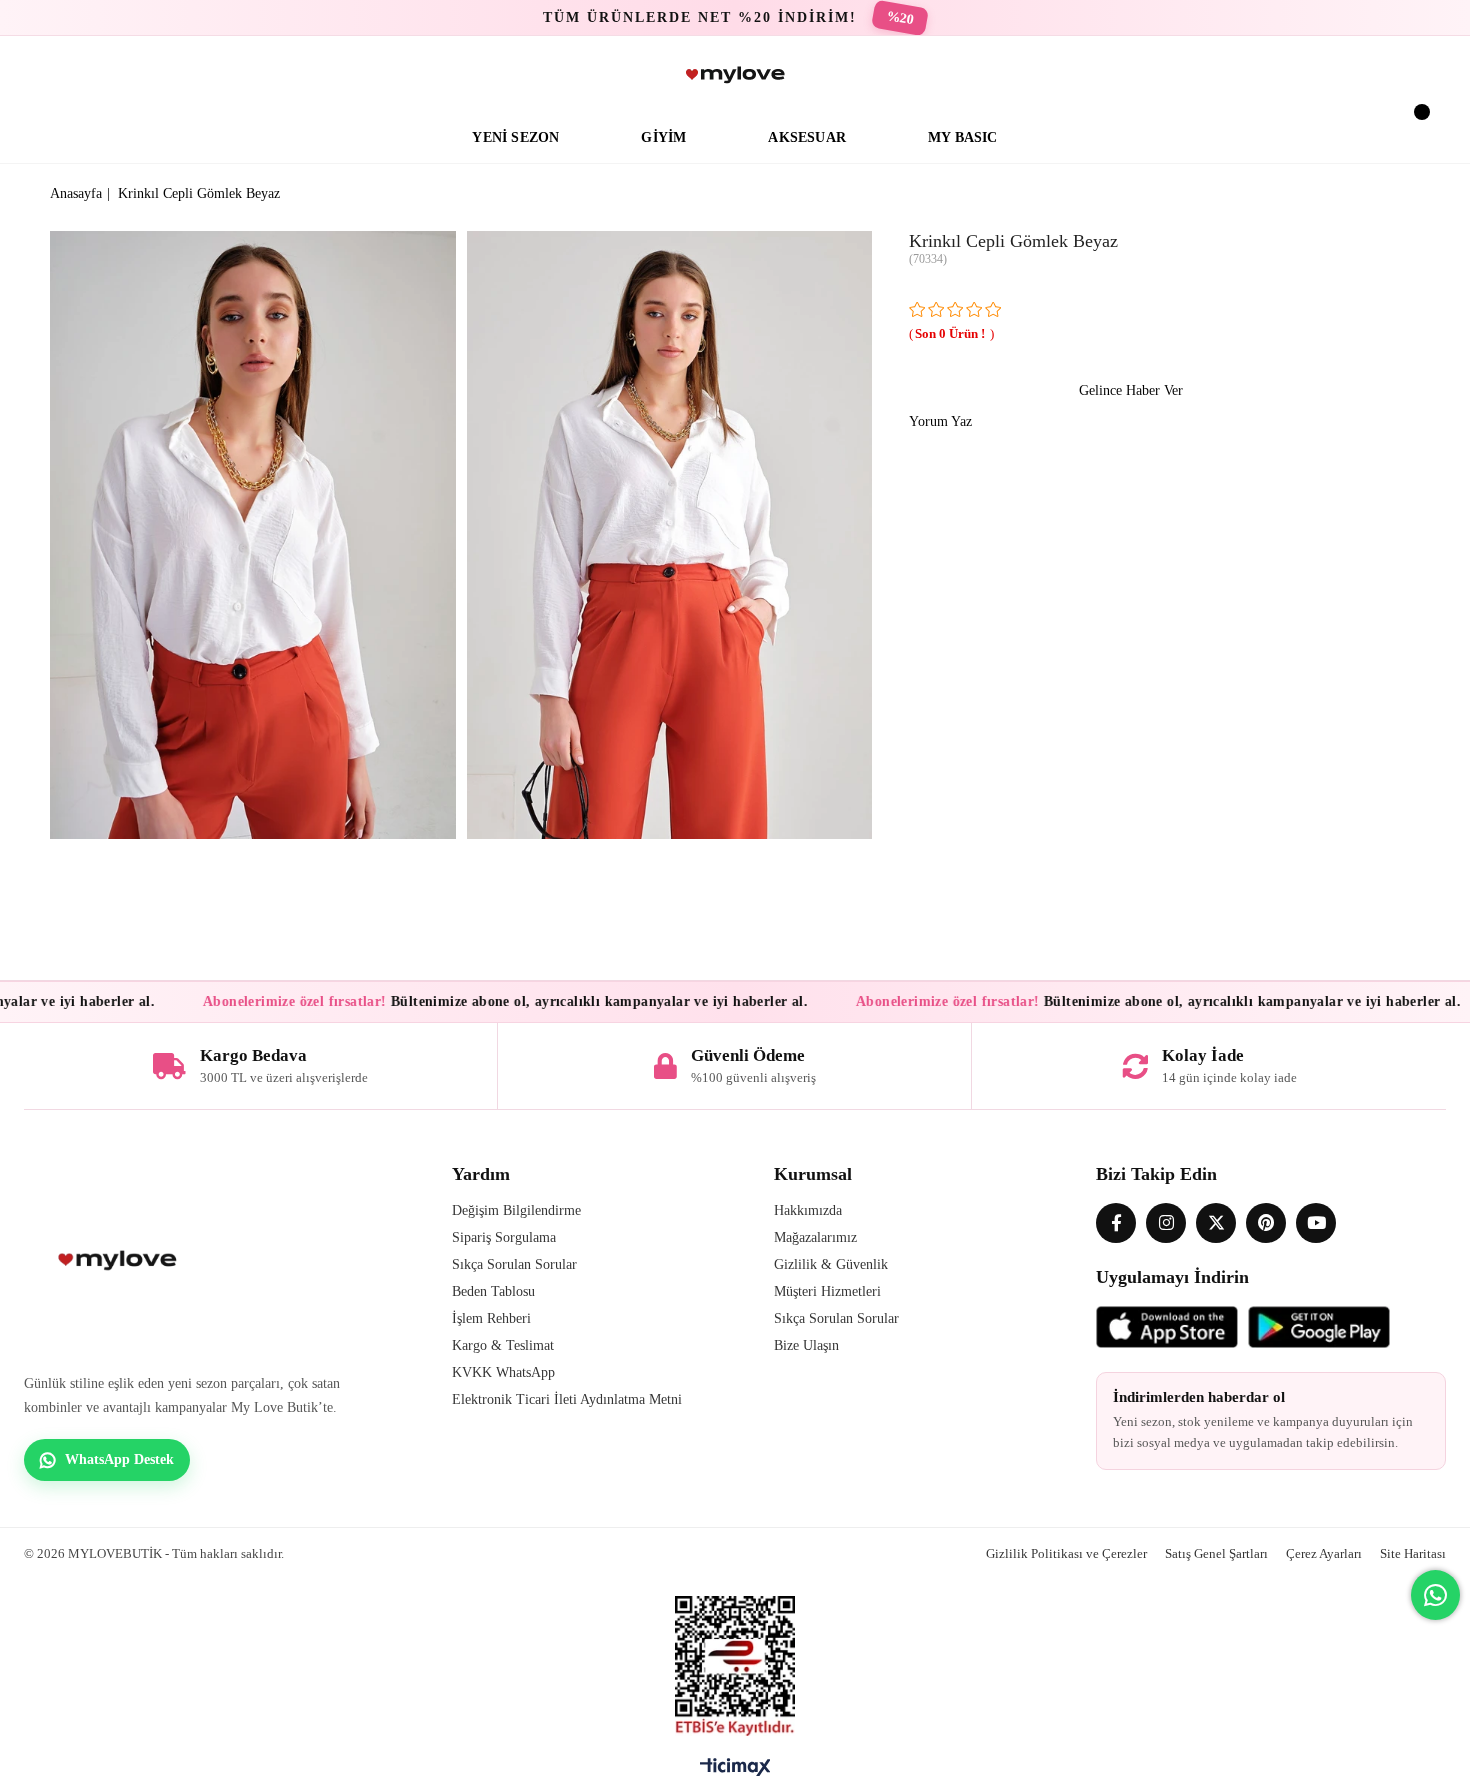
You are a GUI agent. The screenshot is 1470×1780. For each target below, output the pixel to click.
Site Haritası (1413, 1553)
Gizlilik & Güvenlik (831, 1264)
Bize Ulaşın (806, 1345)
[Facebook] (1116, 1223)
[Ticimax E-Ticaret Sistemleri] (735, 1772)
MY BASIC (963, 137)
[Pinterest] (1266, 1223)
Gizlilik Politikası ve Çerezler (1066, 1553)
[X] (1216, 1223)
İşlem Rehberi (491, 1318)
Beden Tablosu (493, 1291)
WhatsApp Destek (119, 1459)
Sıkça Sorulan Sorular (514, 1264)
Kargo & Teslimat (503, 1345)
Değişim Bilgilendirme (516, 1210)
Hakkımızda (808, 1210)
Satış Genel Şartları (1216, 1553)
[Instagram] (1166, 1223)
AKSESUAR (807, 137)
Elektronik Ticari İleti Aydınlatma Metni (567, 1399)
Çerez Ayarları (1324, 1553)
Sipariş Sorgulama (504, 1237)
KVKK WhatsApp (503, 1372)
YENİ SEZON (515, 137)
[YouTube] (1316, 1223)
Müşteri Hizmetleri (827, 1291)
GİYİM (663, 137)
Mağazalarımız (815, 1237)
